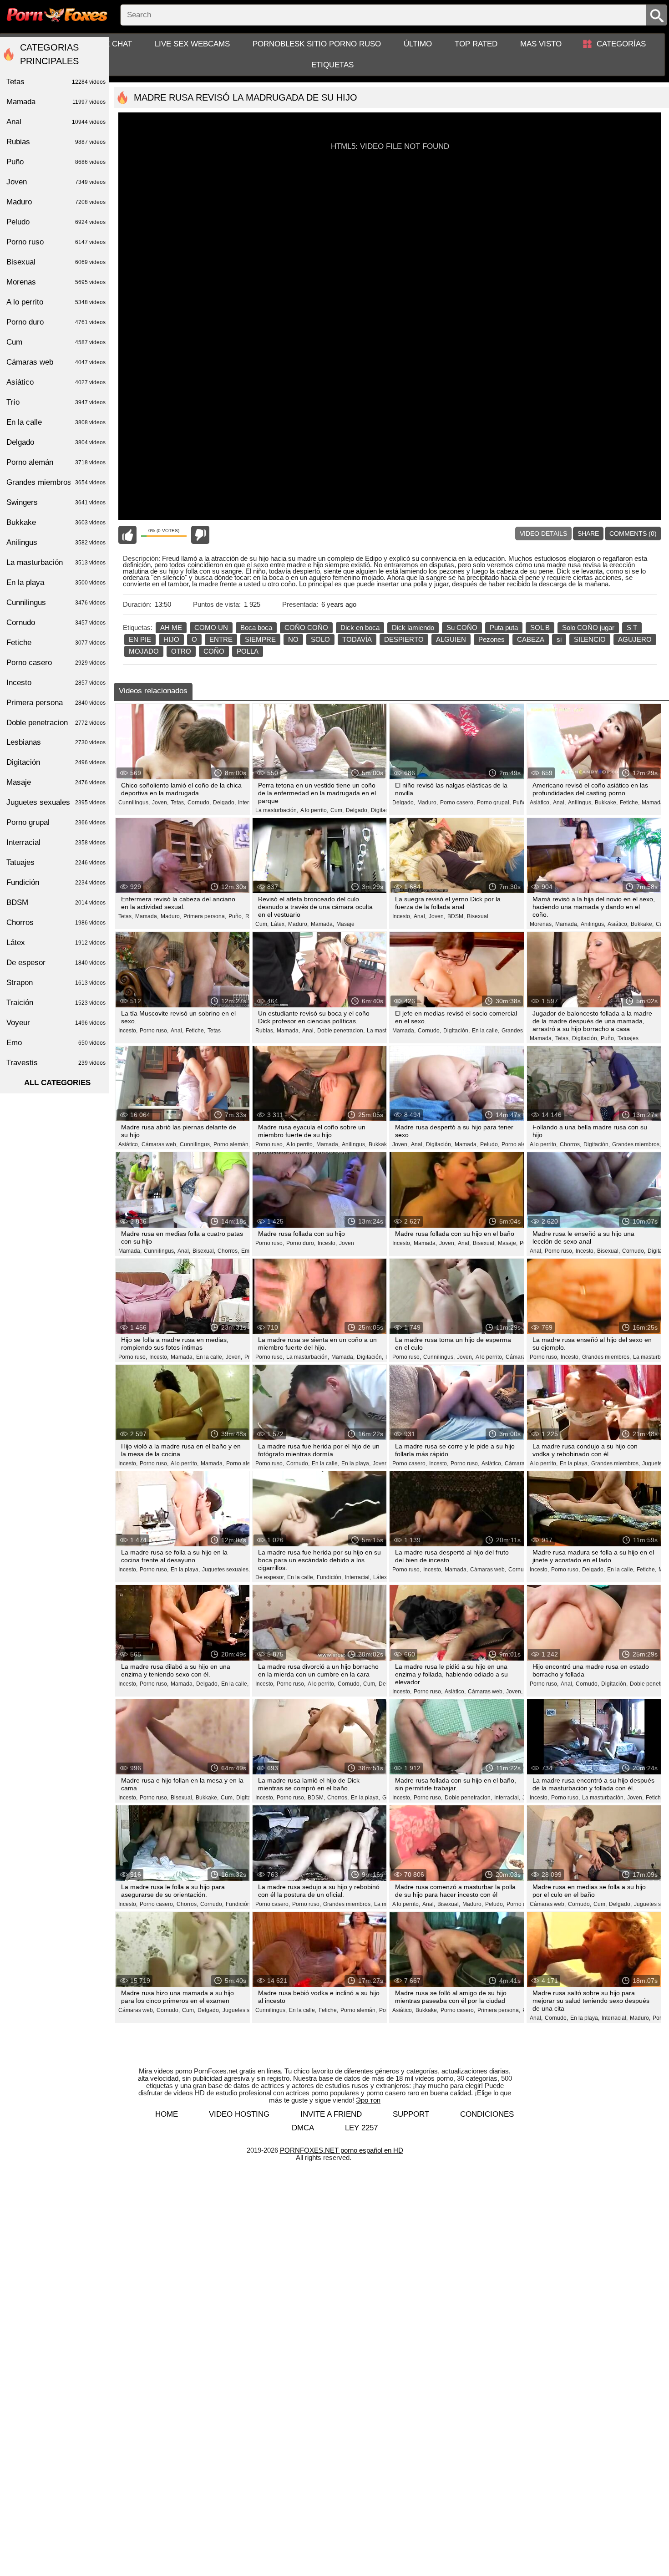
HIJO (171, 639)
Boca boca (256, 627)
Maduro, (428, 803)
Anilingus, (580, 803)
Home (167, 2114)
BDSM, (456, 916)
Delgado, (224, 803)
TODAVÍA (357, 639)
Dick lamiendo (413, 627)
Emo (247, 1251)
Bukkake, (606, 803)
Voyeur (56, 1023)
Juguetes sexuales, (226, 1570)
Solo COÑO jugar (588, 627)
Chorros (56, 922)
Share (588, 533)
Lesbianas (56, 742)
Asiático (56, 382)
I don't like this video (200, 535)
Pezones (492, 639)
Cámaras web (56, 362)
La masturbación (56, 562)
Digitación (249, 1798)
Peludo (56, 222)
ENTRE (221, 639)
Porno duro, (301, 1243)
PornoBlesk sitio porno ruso (317, 44)
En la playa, (356, 1463)
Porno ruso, (154, 1031)
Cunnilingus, (134, 803)
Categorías (621, 44)
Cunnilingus (56, 602)
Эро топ (368, 2100)
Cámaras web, (160, 1144)
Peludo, (490, 1144)
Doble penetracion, (341, 1031)
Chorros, (570, 1144)
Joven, (160, 803)
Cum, (337, 810)
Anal (56, 122)
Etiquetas (332, 65)
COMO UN (211, 627)
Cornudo (56, 622)
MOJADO (144, 651)
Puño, (520, 803)
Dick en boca (360, 627)
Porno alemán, (232, 1144)
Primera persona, (205, 916)
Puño (56, 162)
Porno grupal (56, 822)
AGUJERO (635, 639)
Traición (56, 1003)
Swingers (56, 502)
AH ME (171, 627)
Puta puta (504, 627)
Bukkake (56, 522)
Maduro (56, 202)
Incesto (56, 683)
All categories (57, 1083)
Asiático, (540, 803)
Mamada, (147, 916)
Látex (56, 943)
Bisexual (478, 916)
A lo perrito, (314, 810)
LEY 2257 (361, 2128)
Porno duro (56, 322)
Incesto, (402, 916)
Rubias (56, 142)
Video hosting (239, 2114)
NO (293, 639)
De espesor (56, 963)
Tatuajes (628, 1038)
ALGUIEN (451, 639)
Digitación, (384, 810)
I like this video (127, 535)
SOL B (540, 627)
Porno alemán (56, 462)
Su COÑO (462, 627)
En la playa (56, 582)
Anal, (559, 803)
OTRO (181, 651)
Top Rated (476, 44)
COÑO (214, 651)
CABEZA (531, 639)
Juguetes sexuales (56, 802)
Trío (56, 402)
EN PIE (140, 639)
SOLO (320, 639)
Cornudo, (199, 803)
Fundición (56, 882)
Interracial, (358, 1577)
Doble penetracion (56, 723)
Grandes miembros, (636, 1144)
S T (632, 627)
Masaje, (508, 1243)
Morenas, (541, 924)
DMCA (303, 2128)
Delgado (56, 442)
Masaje (345, 924)
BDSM (56, 902)
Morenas (56, 282)
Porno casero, (457, 803)
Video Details (543, 533)
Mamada (653, 803)
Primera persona (56, 703)
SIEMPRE (260, 639)
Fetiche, (630, 803)
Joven (347, 1243)
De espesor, (270, 1577)
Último (418, 44)
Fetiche (56, 643)
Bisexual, (204, 1251)
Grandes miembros (56, 482)
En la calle (56, 422)
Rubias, (265, 1031)
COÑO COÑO (306, 627)
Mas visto (541, 44)
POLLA (248, 651)
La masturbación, (277, 810)
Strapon (56, 983)
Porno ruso (56, 242)
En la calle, (486, 1031)
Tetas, (178, 803)
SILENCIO (590, 639)
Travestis (56, 1063)
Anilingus (56, 542)
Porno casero (56, 663)
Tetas (214, 1031)
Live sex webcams (192, 44)
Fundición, (330, 1577)
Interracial (56, 842)
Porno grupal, (494, 803)
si (559, 639)
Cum (56, 342)
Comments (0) (633, 533)
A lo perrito (56, 302)
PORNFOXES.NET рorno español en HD (342, 2150)
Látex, (278, 924)
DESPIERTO (404, 639)
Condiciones (487, 2114)
